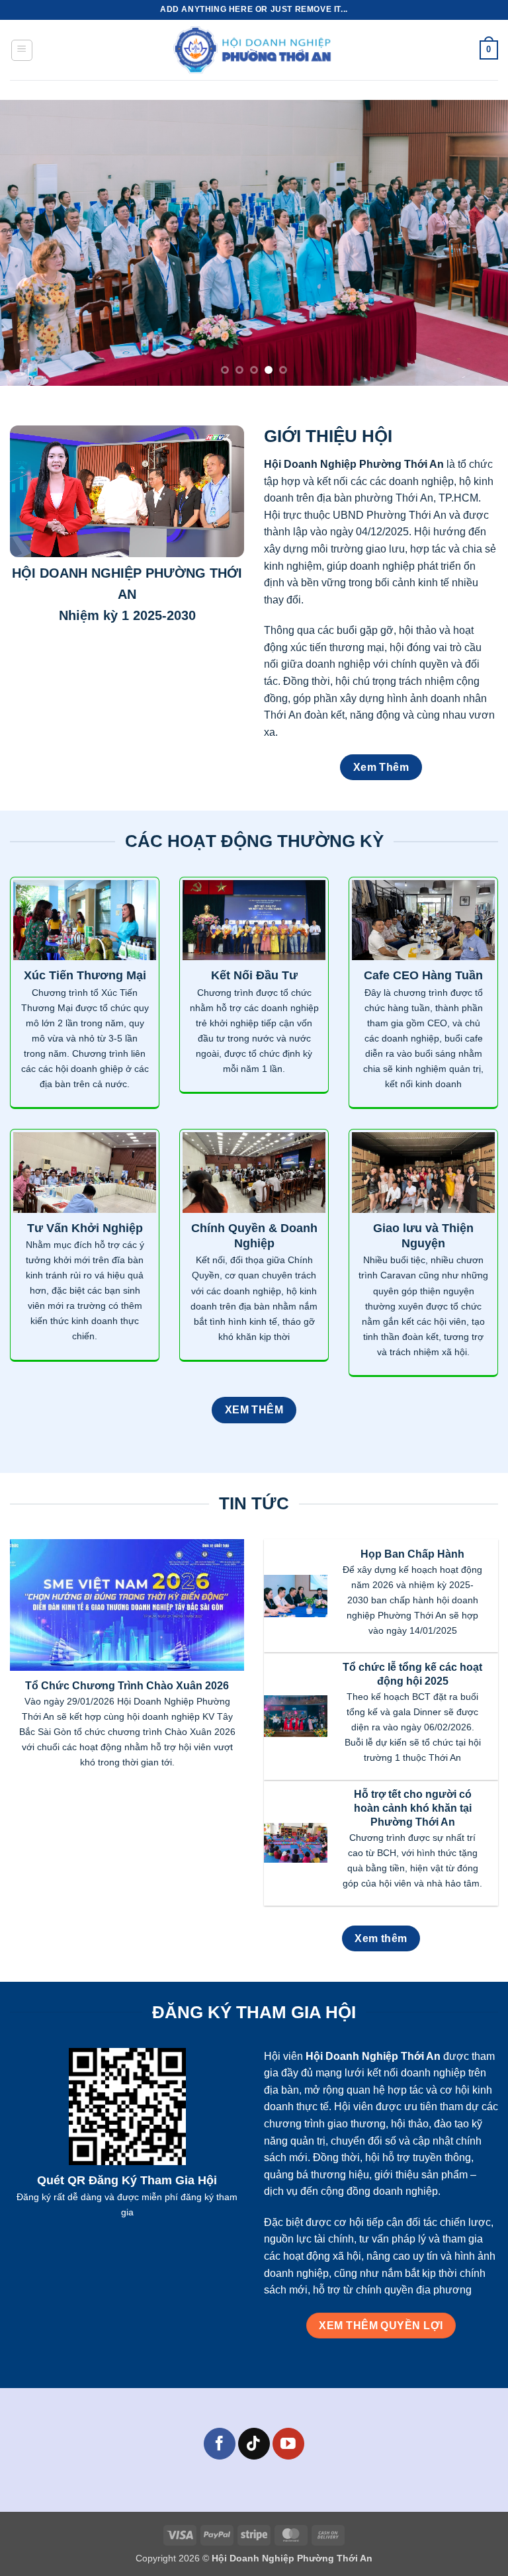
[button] (22, 50)
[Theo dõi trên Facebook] (219, 2443)
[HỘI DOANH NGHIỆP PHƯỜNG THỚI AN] (254, 50)
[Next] (481, 243)
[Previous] (27, 243)
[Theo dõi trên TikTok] (254, 2443)
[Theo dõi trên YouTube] (288, 2443)
